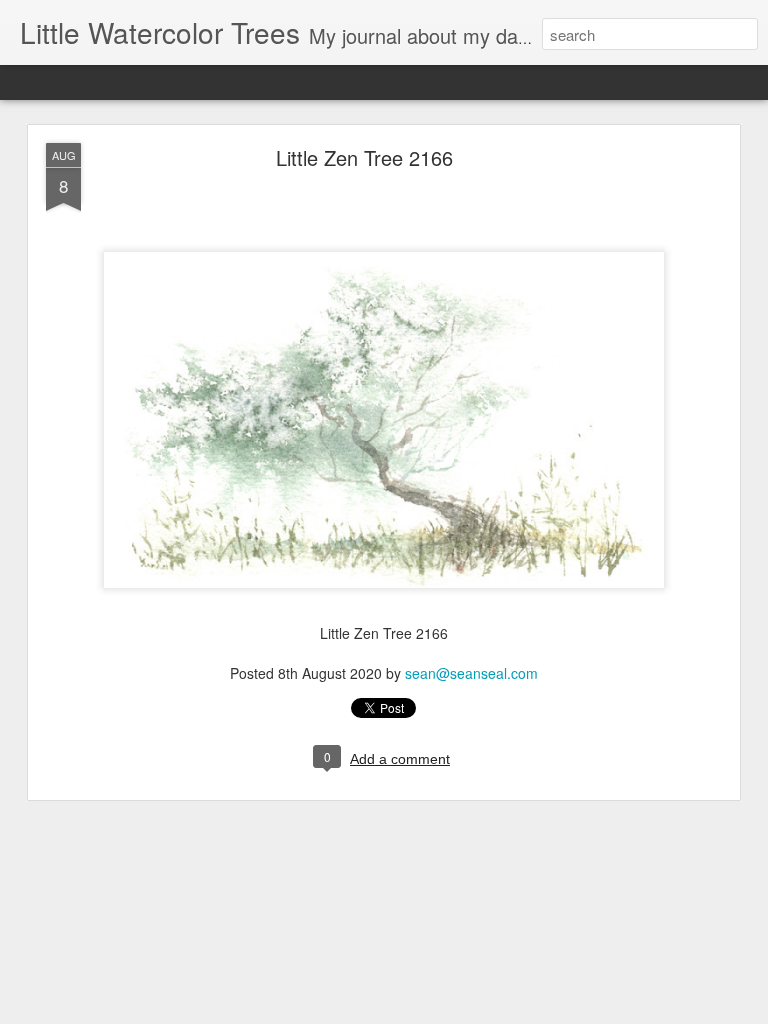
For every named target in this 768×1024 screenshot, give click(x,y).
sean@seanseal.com (471, 673)
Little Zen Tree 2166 (364, 157)
